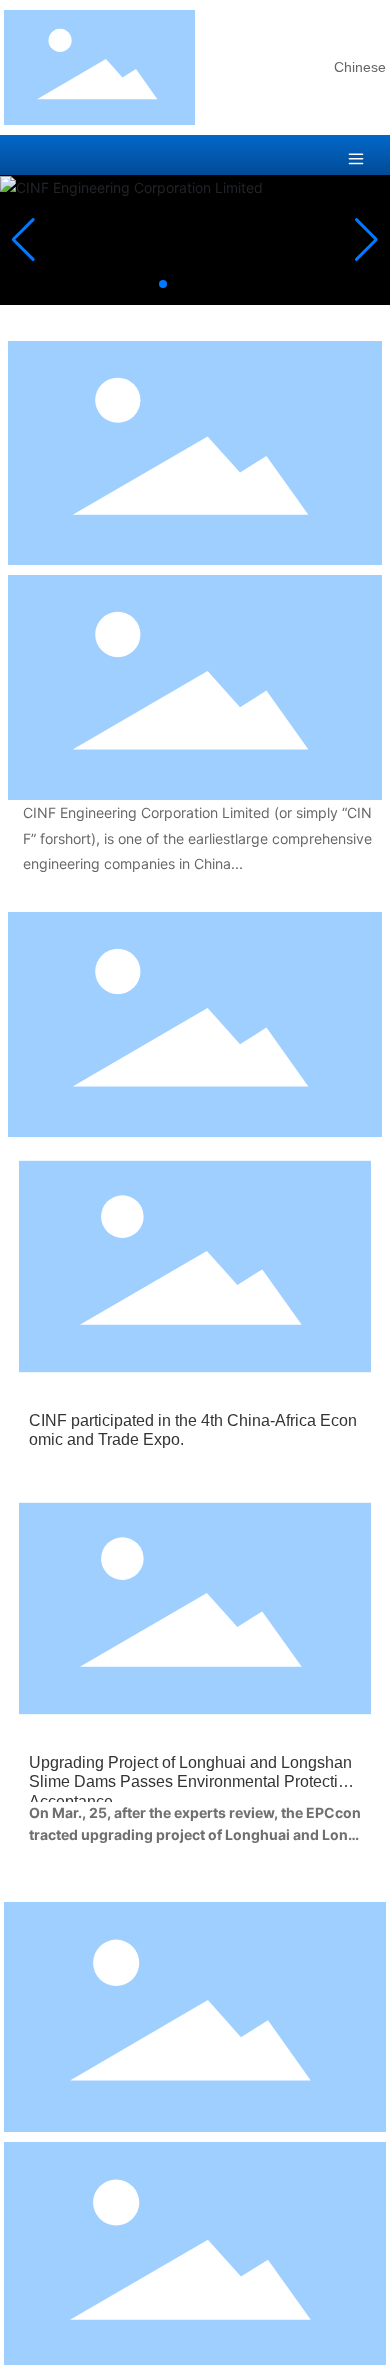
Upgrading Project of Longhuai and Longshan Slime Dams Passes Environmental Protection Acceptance (192, 1781)
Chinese (360, 67)
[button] (163, 284)
